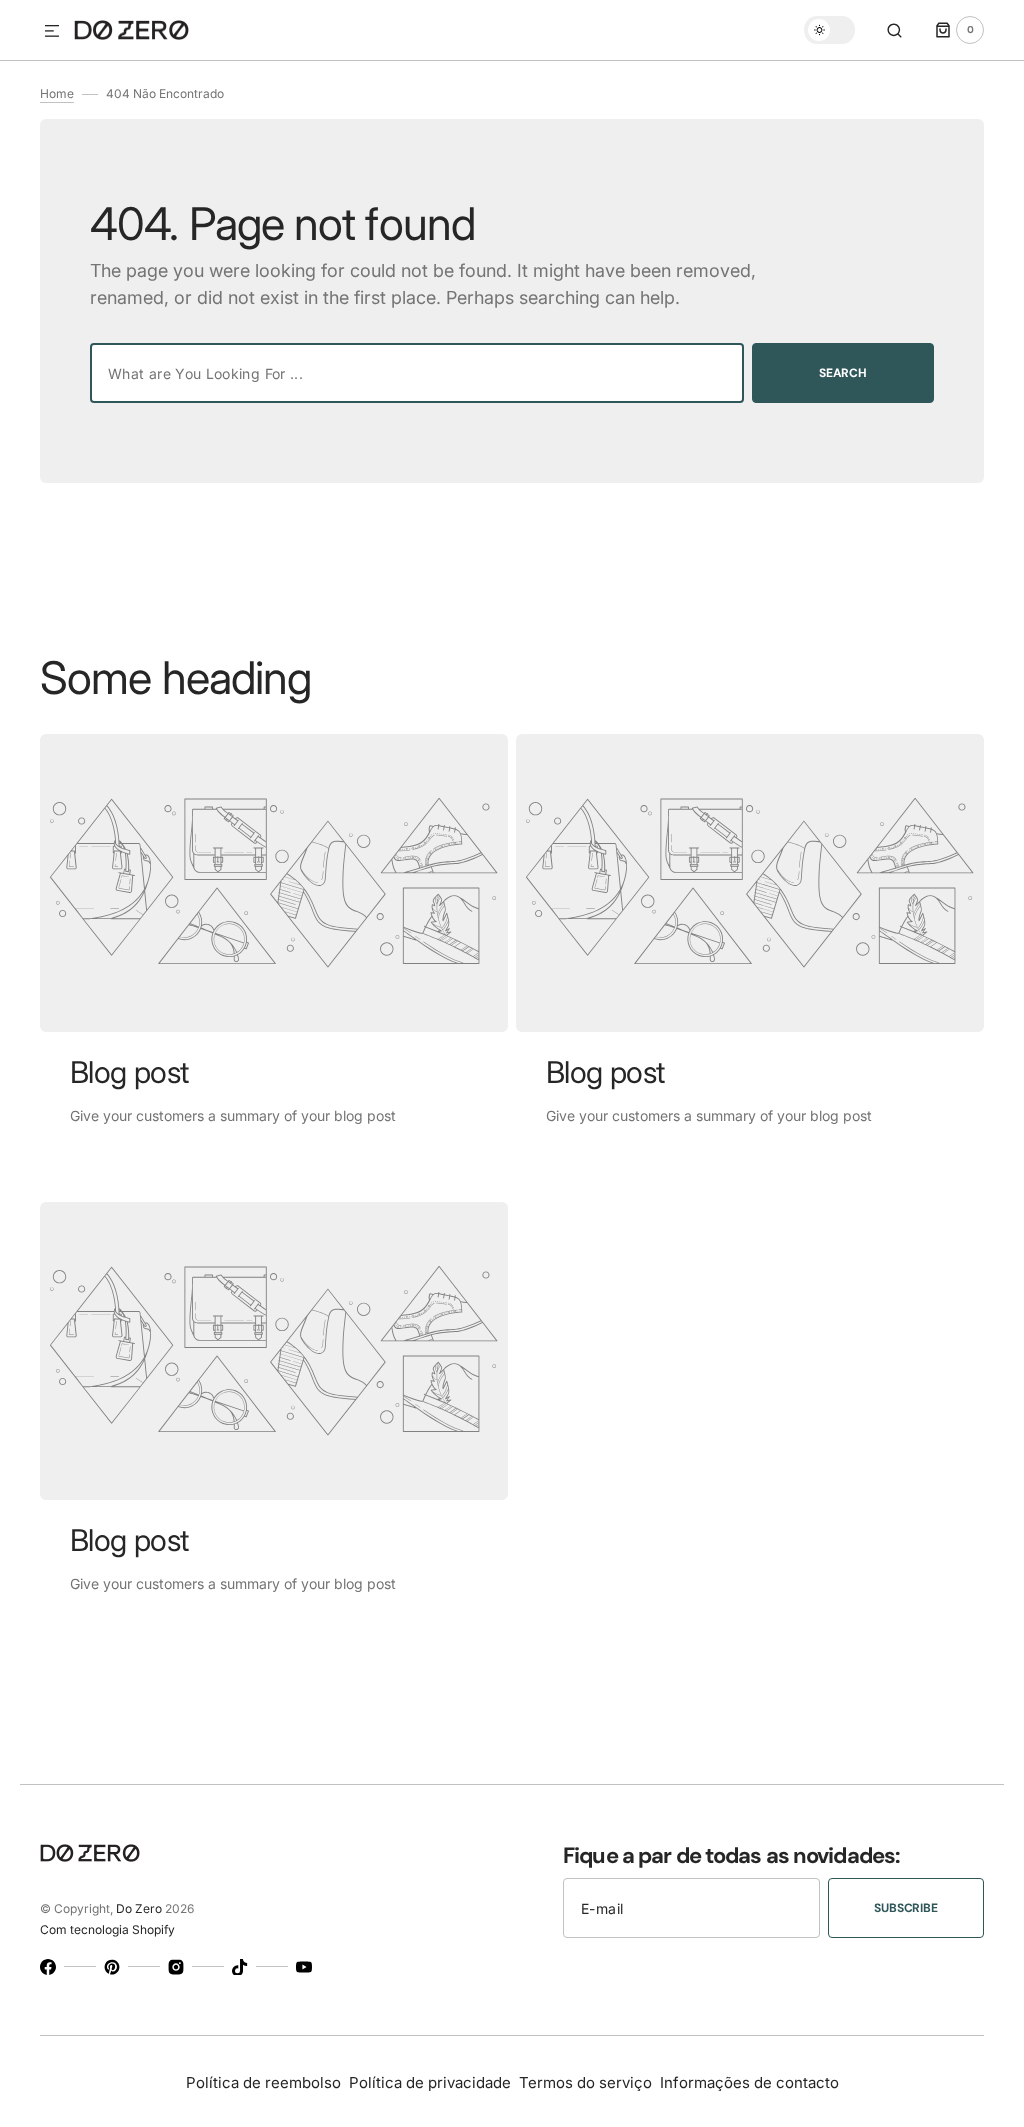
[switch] (829, 30)
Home (57, 93)
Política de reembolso (263, 2082)
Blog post (129, 1072)
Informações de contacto (749, 2082)
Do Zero (139, 1908)
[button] (52, 32)
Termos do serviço (585, 2082)
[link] (274, 883)
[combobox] (417, 373)
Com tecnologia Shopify (107, 1929)
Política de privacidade (430, 2082)
